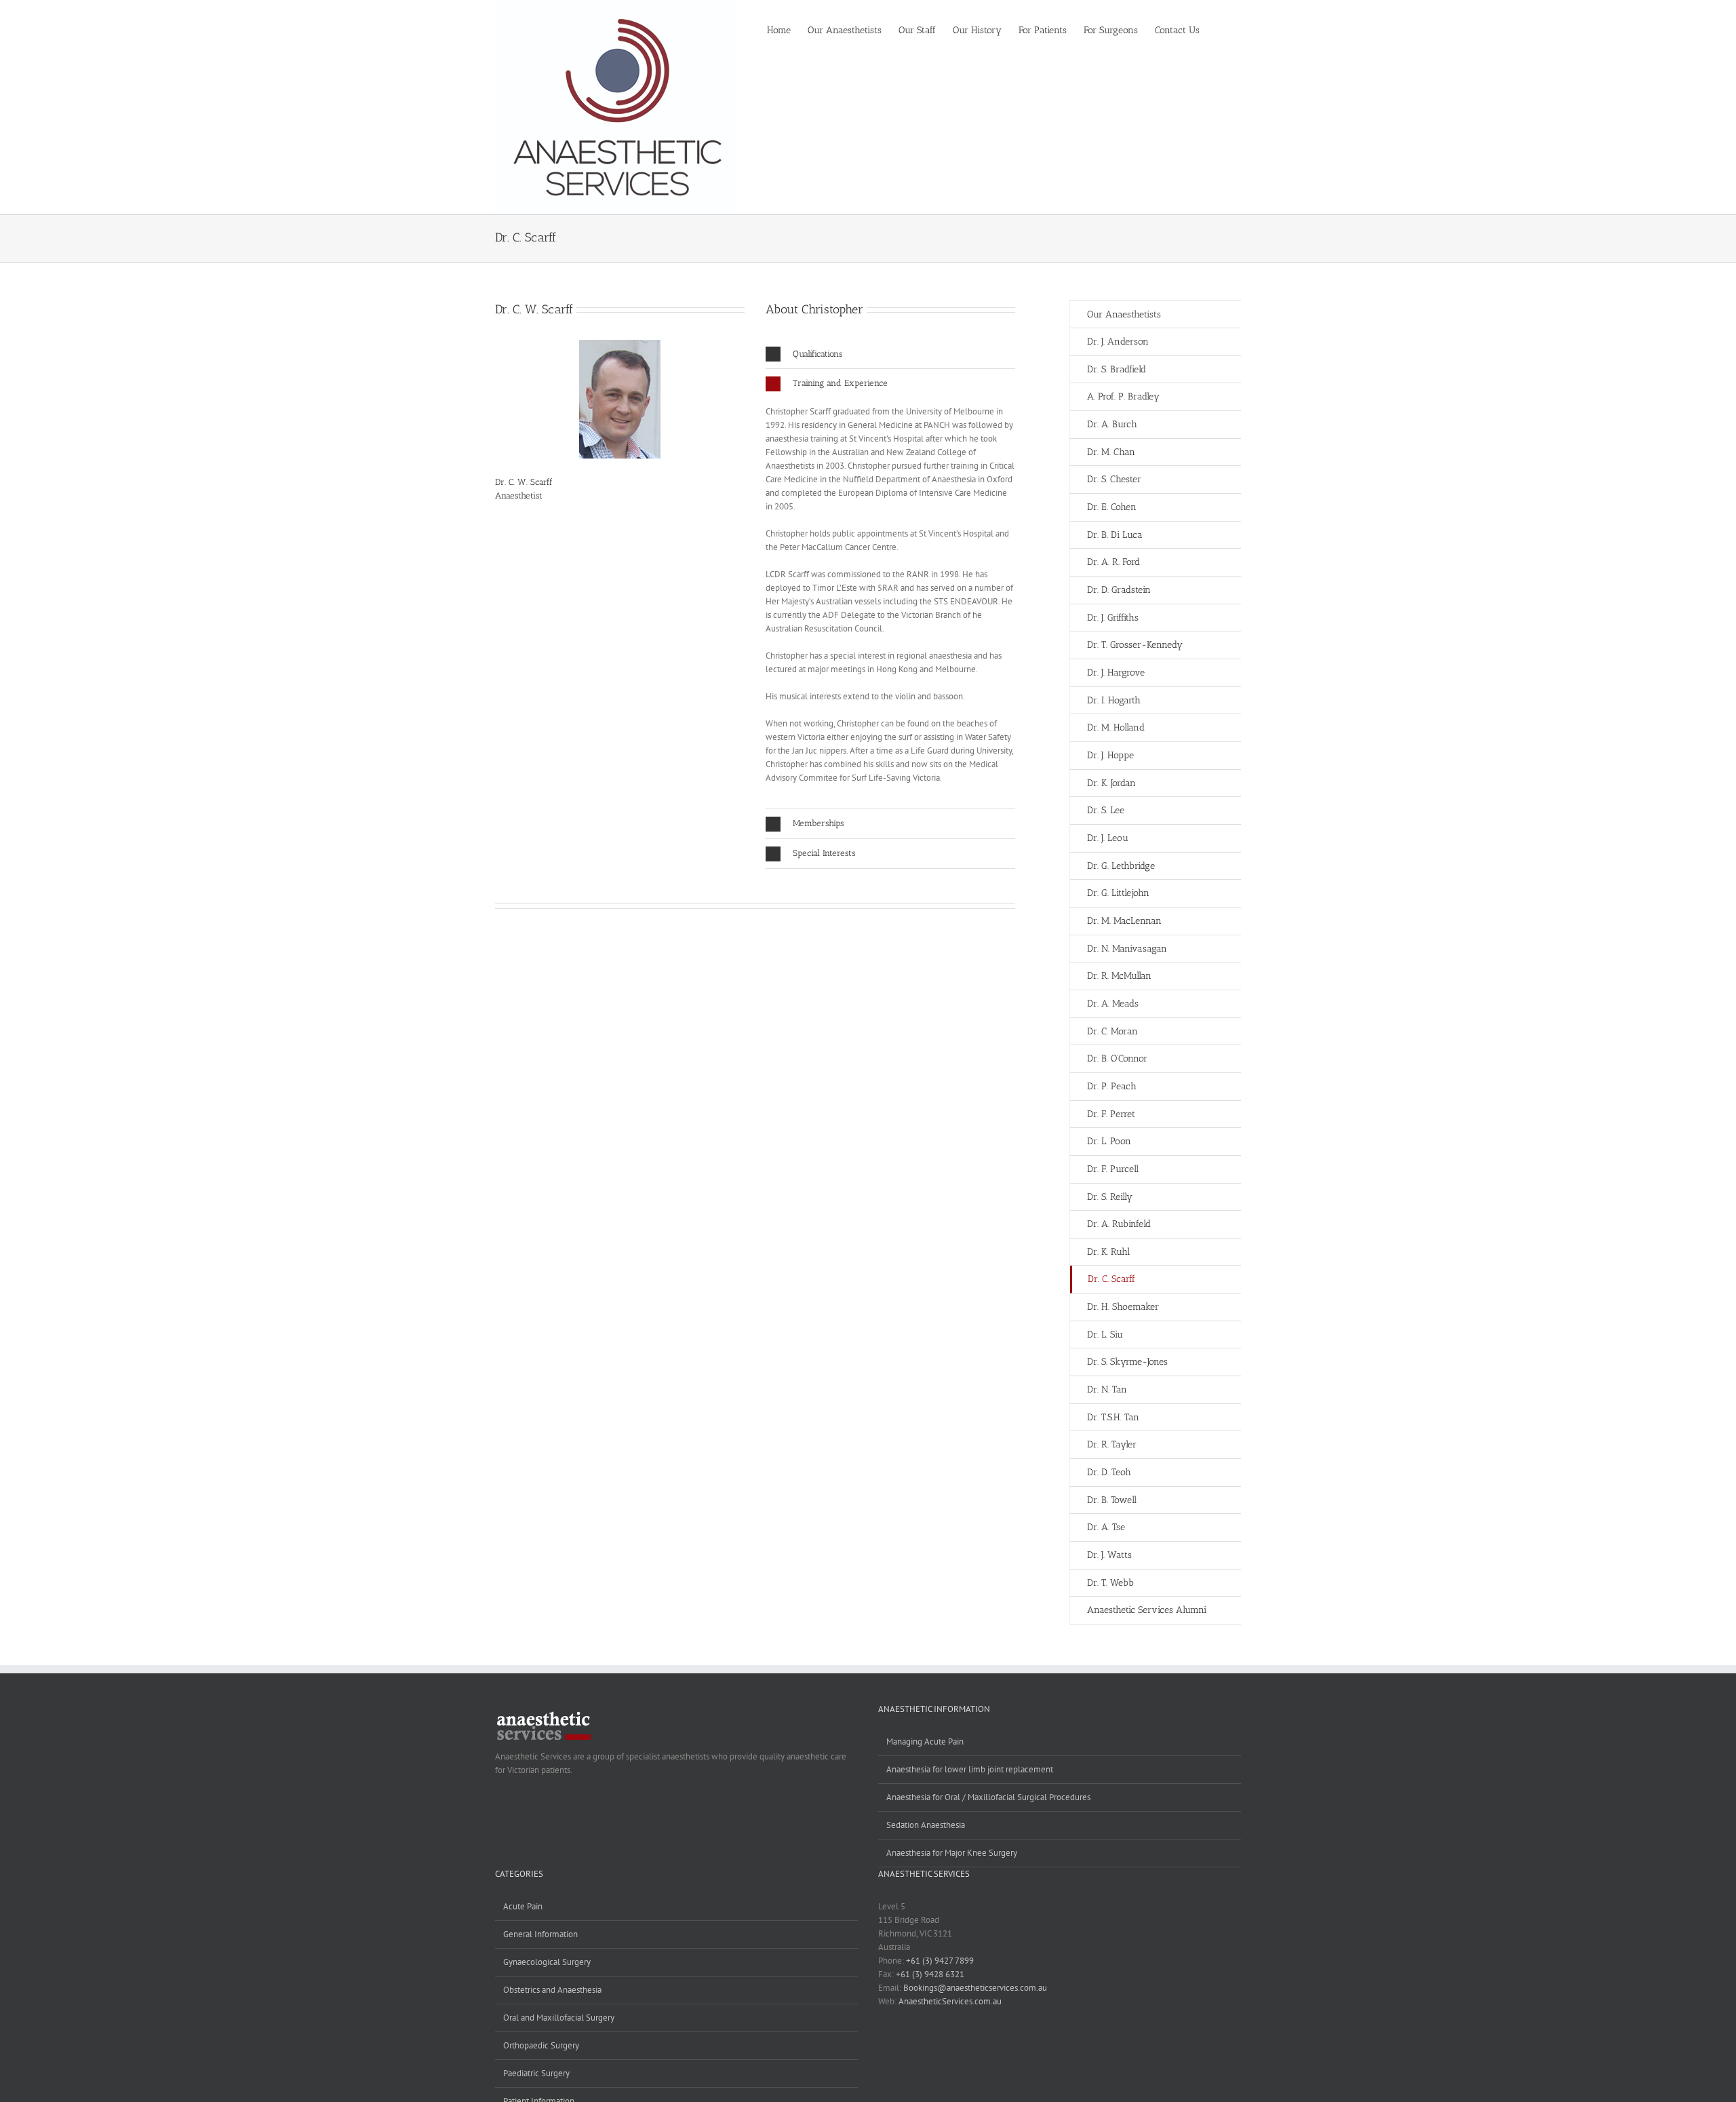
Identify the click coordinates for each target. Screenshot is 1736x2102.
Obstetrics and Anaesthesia (552, 1990)
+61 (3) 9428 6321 (930, 1974)
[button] (1220, 29)
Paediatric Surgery (536, 2073)
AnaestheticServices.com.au (950, 2001)
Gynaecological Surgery (547, 1962)
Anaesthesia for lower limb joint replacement (970, 1769)
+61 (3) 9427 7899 (940, 1961)
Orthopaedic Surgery (541, 2045)
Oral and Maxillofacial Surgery (559, 2018)
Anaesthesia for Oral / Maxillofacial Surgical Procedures (988, 1797)
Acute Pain (523, 1906)
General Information (540, 1934)
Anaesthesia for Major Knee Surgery (952, 1853)
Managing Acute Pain (925, 1741)
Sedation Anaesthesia (926, 1825)
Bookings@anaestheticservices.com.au (975, 1988)
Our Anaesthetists (1124, 314)
